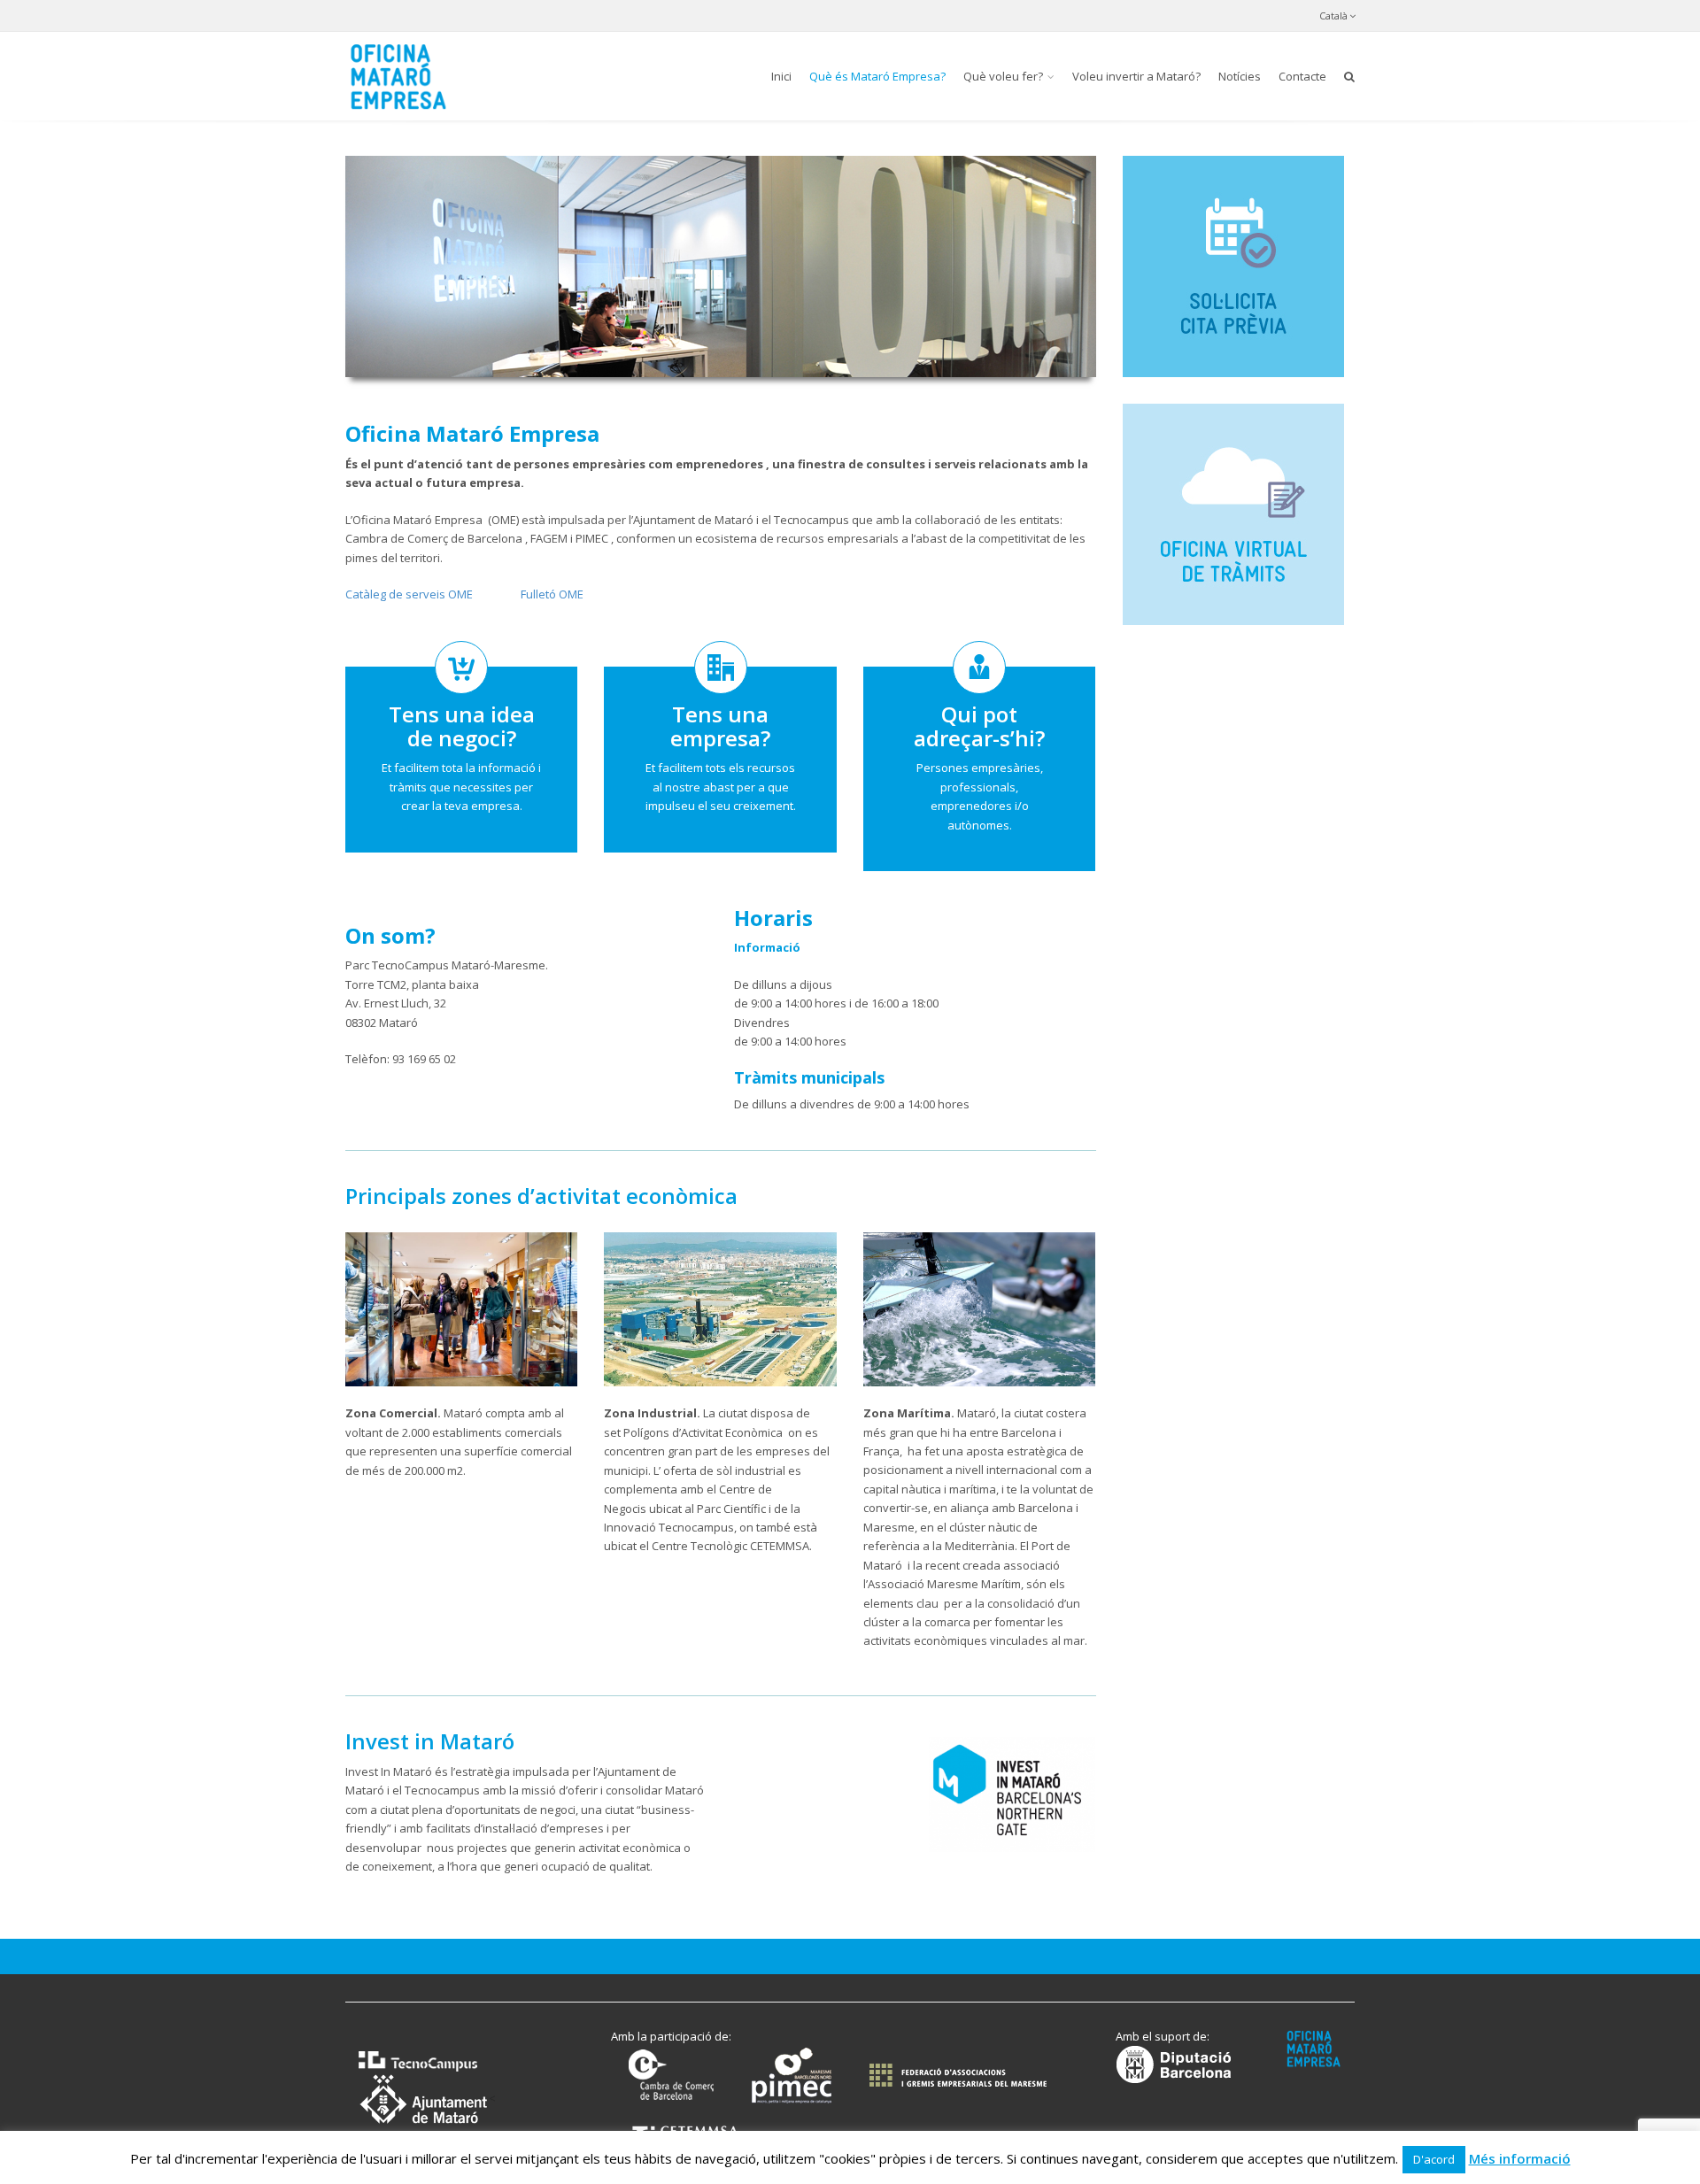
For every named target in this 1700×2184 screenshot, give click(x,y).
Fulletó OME (552, 594)
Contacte (1302, 76)
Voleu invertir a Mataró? (1136, 76)
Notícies (1240, 76)
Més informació (1520, 2158)
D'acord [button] (1434, 2159)
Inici (781, 76)
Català (1333, 15)
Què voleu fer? (1003, 76)
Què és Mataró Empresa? (877, 76)
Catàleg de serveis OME (409, 594)
